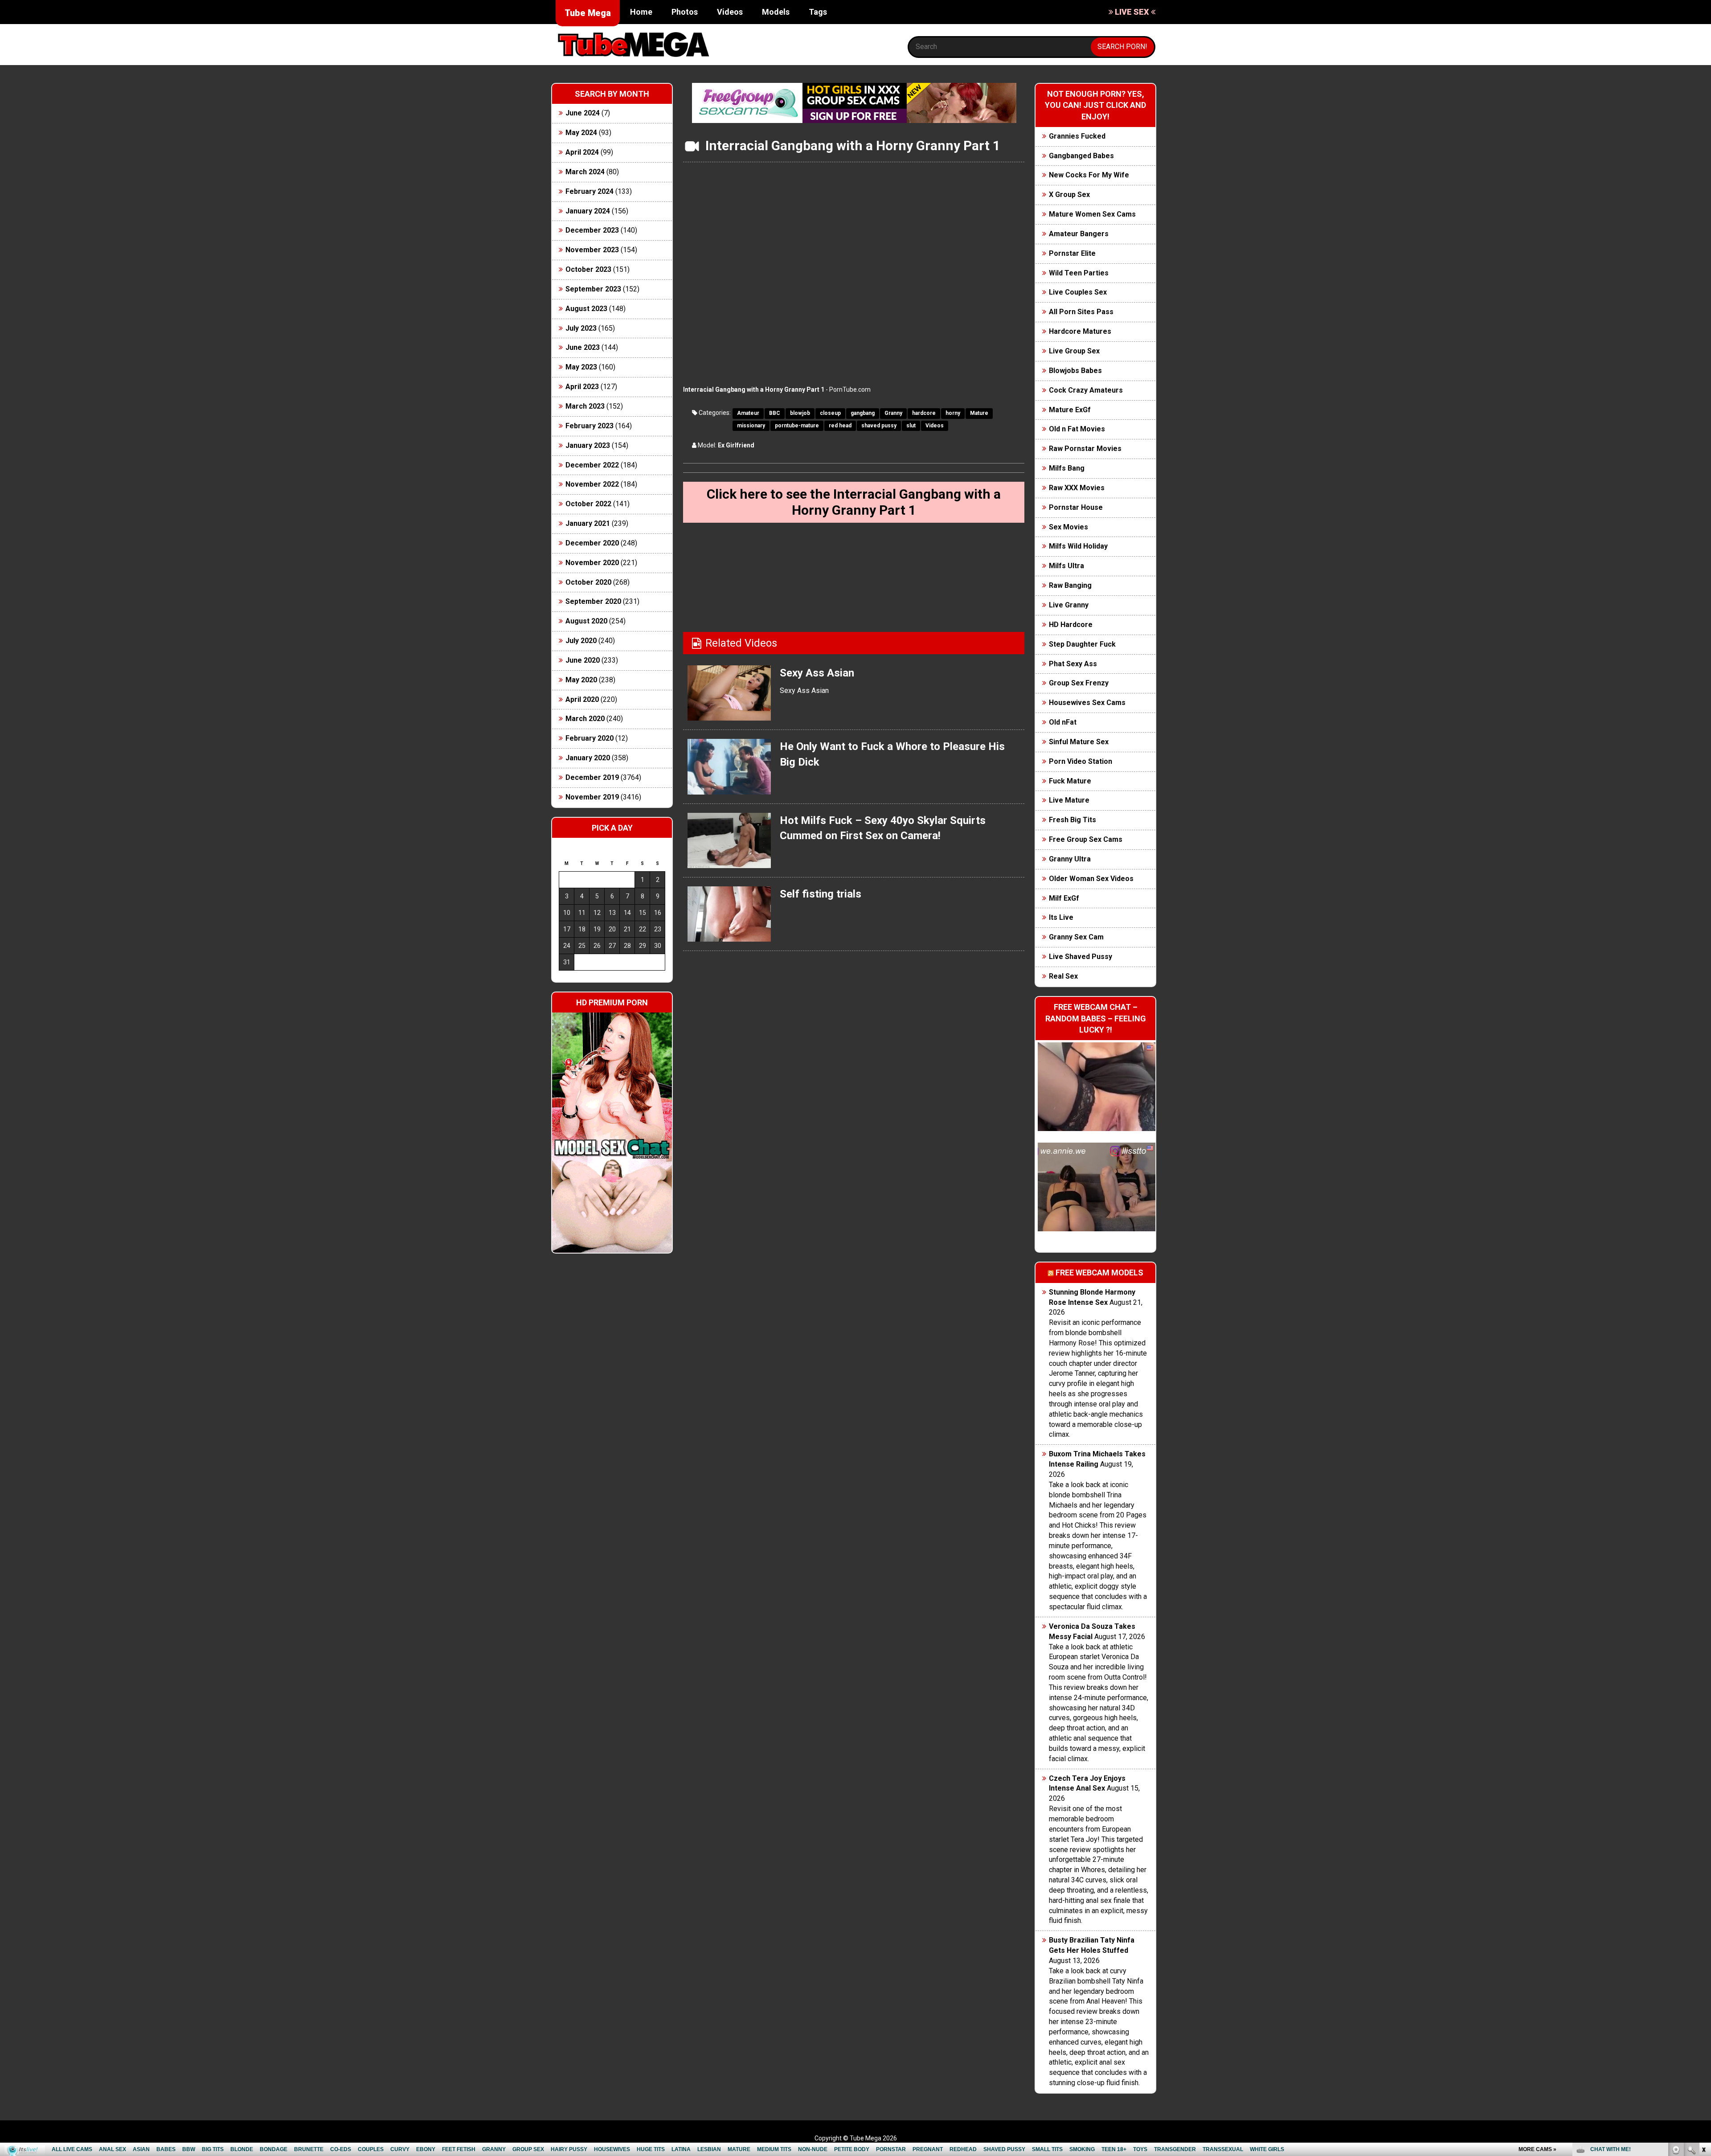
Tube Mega (588, 13)
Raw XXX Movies (1077, 488)
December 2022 (592, 465)
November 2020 (592, 563)
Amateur (748, 413)
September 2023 (593, 289)
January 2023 (588, 445)
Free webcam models (1099, 1273)
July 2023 (581, 328)
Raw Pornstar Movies (1085, 449)
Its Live (1061, 917)
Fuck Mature (1070, 781)
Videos (730, 12)
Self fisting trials (821, 894)
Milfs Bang (1067, 468)
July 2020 (581, 641)
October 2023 (588, 269)
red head (840, 426)
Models (776, 12)
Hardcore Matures (1080, 331)
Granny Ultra (1070, 859)
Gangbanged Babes (1081, 156)
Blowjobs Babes (1075, 371)
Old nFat (1063, 722)
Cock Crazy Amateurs (1086, 390)
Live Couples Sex (1078, 292)
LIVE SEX (1132, 12)
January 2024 (588, 211)
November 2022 (592, 484)
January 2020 (588, 758)
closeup (830, 413)
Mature (979, 413)
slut (911, 426)
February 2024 (589, 191)
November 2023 (592, 250)
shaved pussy (879, 426)
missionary (751, 426)
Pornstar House (1076, 507)
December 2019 (592, 777)
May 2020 (581, 680)
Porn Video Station (1081, 761)
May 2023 (581, 367)
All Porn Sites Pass (1081, 312)
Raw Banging (1070, 585)
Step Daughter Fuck (1082, 644)
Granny (893, 413)
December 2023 (592, 230)
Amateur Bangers (1079, 234)
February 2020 (589, 738)
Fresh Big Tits (1072, 820)
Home (641, 12)
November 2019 (592, 797)
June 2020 (583, 660)
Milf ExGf (1064, 898)
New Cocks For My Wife (1089, 175)
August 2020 (586, 621)
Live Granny (1069, 605)
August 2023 (586, 309)
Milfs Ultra (1066, 566)
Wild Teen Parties (1079, 273)
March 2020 (585, 719)
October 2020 (588, 582)
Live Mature (1069, 800)
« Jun (565, 978)
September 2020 (593, 601)
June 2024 (583, 113)
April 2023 (582, 387)
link (1703, 2017)
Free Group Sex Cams (1086, 839)
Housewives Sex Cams (1087, 703)
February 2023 (589, 426)
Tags (818, 12)
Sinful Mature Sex (1079, 742)
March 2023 (585, 406)
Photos (685, 12)
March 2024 (585, 172)
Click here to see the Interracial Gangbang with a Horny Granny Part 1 (854, 502)
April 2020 (582, 699)
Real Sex (1063, 976)
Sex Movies (1068, 527)
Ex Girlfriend (736, 445)
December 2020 (592, 543)
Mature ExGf (1070, 410)
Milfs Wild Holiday (1078, 546)
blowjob (800, 413)
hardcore (924, 413)
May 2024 (581, 133)
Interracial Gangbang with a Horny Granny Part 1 (754, 389)
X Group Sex (1069, 195)
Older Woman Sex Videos (1091, 879)
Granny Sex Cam (1076, 937)
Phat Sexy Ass (1073, 664)
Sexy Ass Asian (817, 673)
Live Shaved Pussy (1081, 957)
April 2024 (582, 152)
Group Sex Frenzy (1079, 683)
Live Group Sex (1074, 351)
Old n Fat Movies (1077, 429)
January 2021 (588, 523)
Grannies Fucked (1077, 136)
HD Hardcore (1071, 625)
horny (953, 413)
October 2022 (588, 504)
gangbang (863, 413)
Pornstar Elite (1072, 253)
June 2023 (583, 347)
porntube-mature (797, 426)
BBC (775, 413)
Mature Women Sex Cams (1092, 214)
